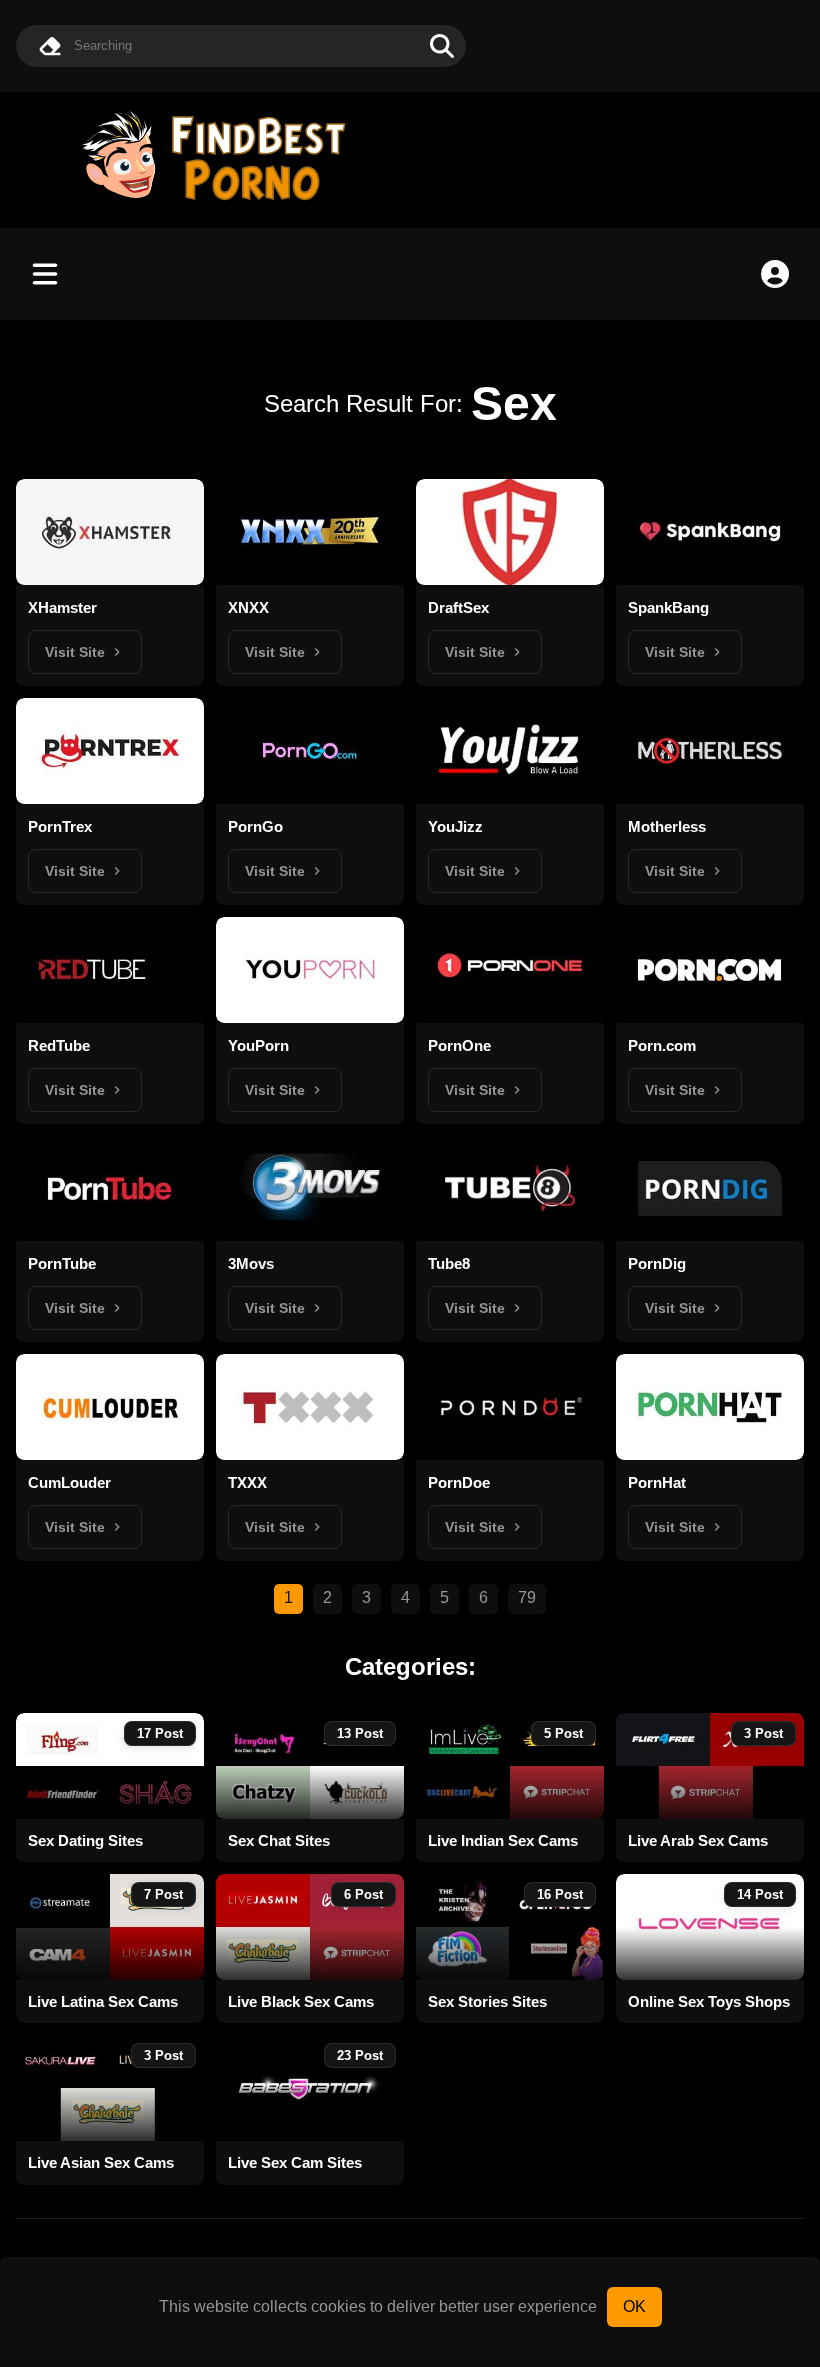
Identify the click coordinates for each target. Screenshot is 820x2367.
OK (634, 2306)
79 (527, 1597)
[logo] (223, 202)
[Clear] (50, 46)
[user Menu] (775, 274)
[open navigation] (45, 274)
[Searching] (442, 46)
